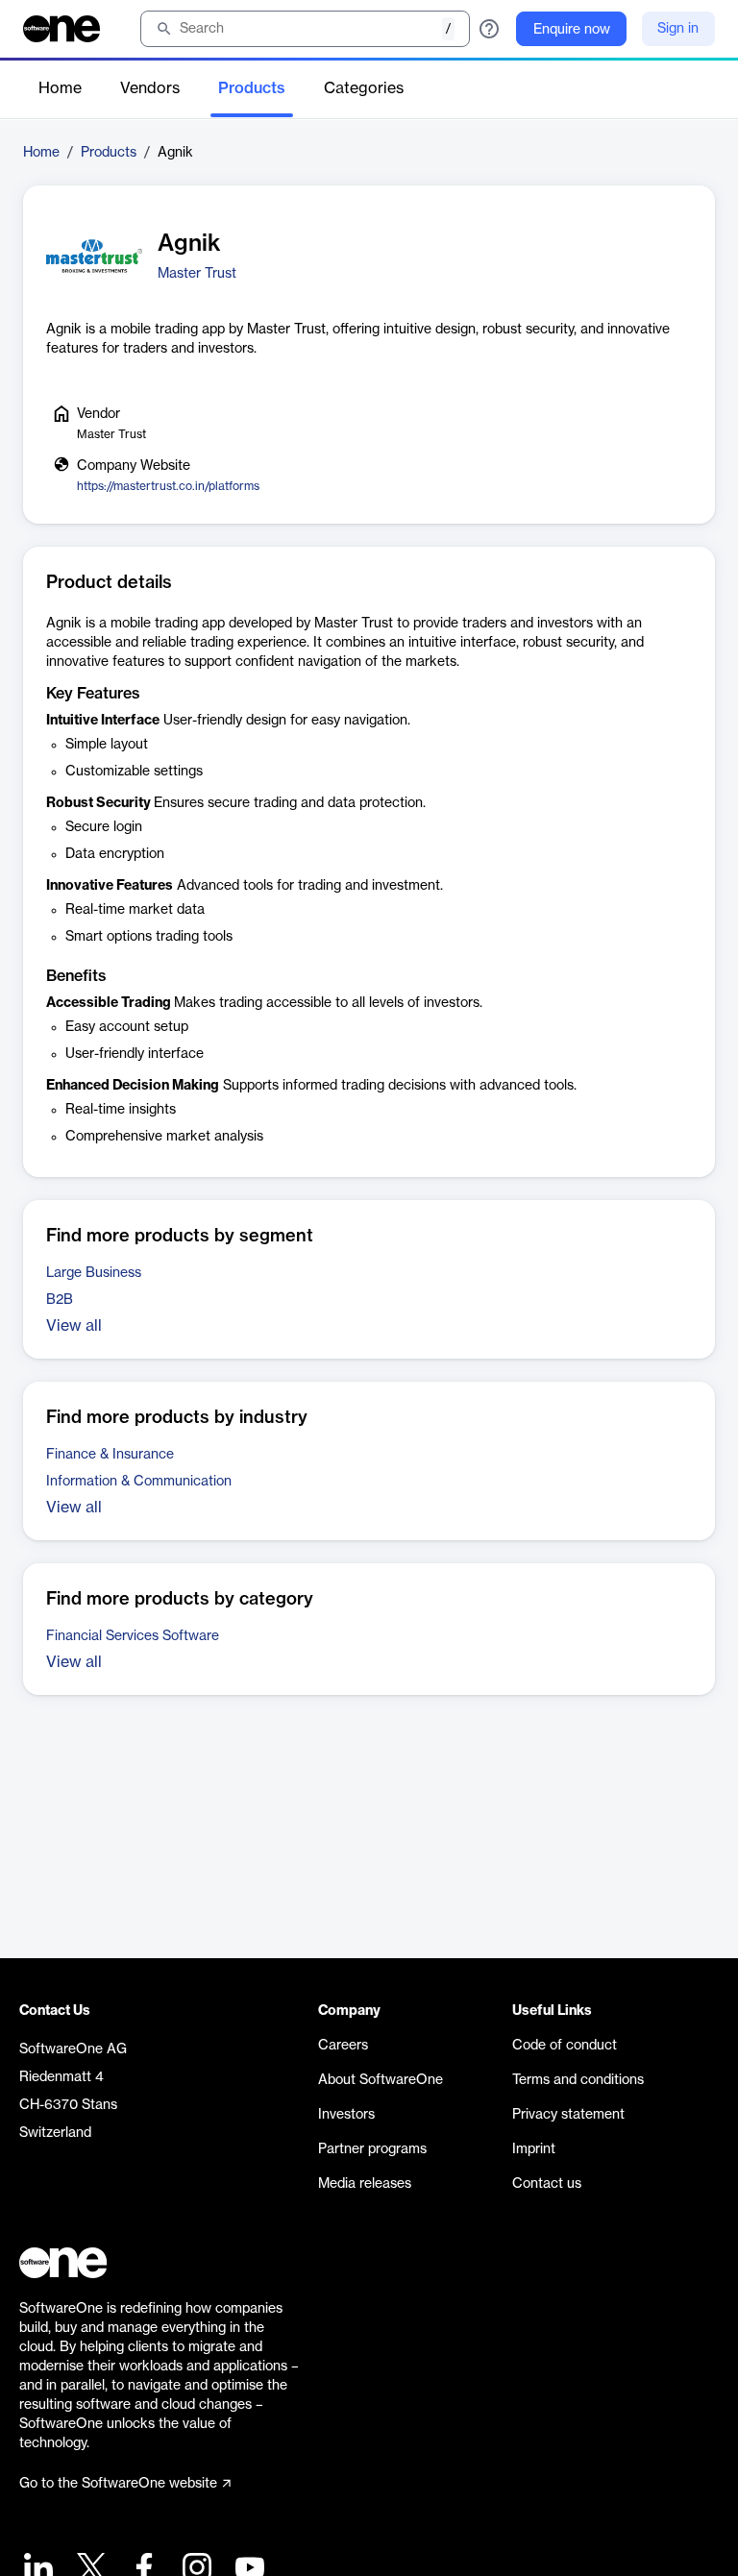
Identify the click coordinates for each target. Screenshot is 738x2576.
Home (60, 88)
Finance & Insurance (110, 1455)
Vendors (150, 88)
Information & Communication (139, 1482)
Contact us (547, 2184)
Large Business (94, 1273)
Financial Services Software (133, 1636)
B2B (60, 1300)
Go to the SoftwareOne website (118, 2484)
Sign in (678, 29)
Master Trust (197, 274)
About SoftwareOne (381, 2080)
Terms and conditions (578, 2080)
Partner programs (372, 2149)
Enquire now (572, 30)
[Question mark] (489, 29)
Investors (346, 2115)
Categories (364, 88)
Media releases (365, 2184)
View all (74, 1326)
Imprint (534, 2149)
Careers (343, 2046)
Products (252, 88)
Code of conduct (565, 2046)
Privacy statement (568, 2115)
